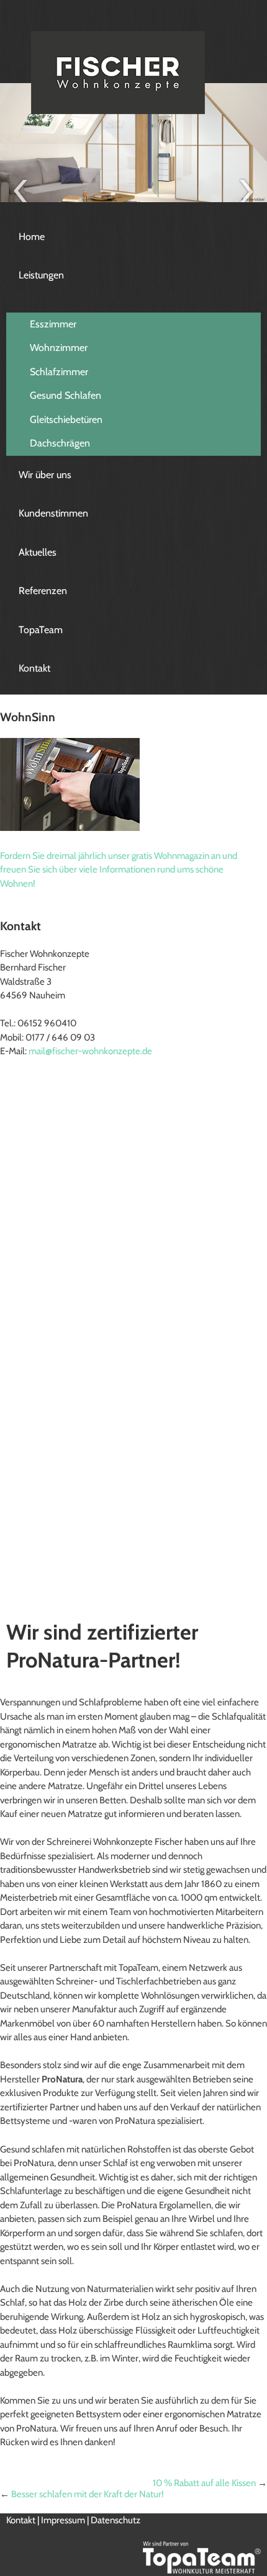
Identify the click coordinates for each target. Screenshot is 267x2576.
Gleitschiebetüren (66, 420)
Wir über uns (45, 475)
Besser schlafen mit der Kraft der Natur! (88, 2494)
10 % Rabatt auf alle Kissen (204, 2483)
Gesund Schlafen (66, 395)
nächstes (247, 191)
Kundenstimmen (53, 513)
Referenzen (43, 591)
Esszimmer (53, 324)
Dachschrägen (60, 443)
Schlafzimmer (59, 372)
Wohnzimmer (59, 348)
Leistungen (41, 275)
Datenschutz (115, 2520)
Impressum (63, 2520)
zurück (20, 191)
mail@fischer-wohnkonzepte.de (90, 1051)
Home (32, 237)
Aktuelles (38, 552)
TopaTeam (41, 630)
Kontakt (34, 668)
